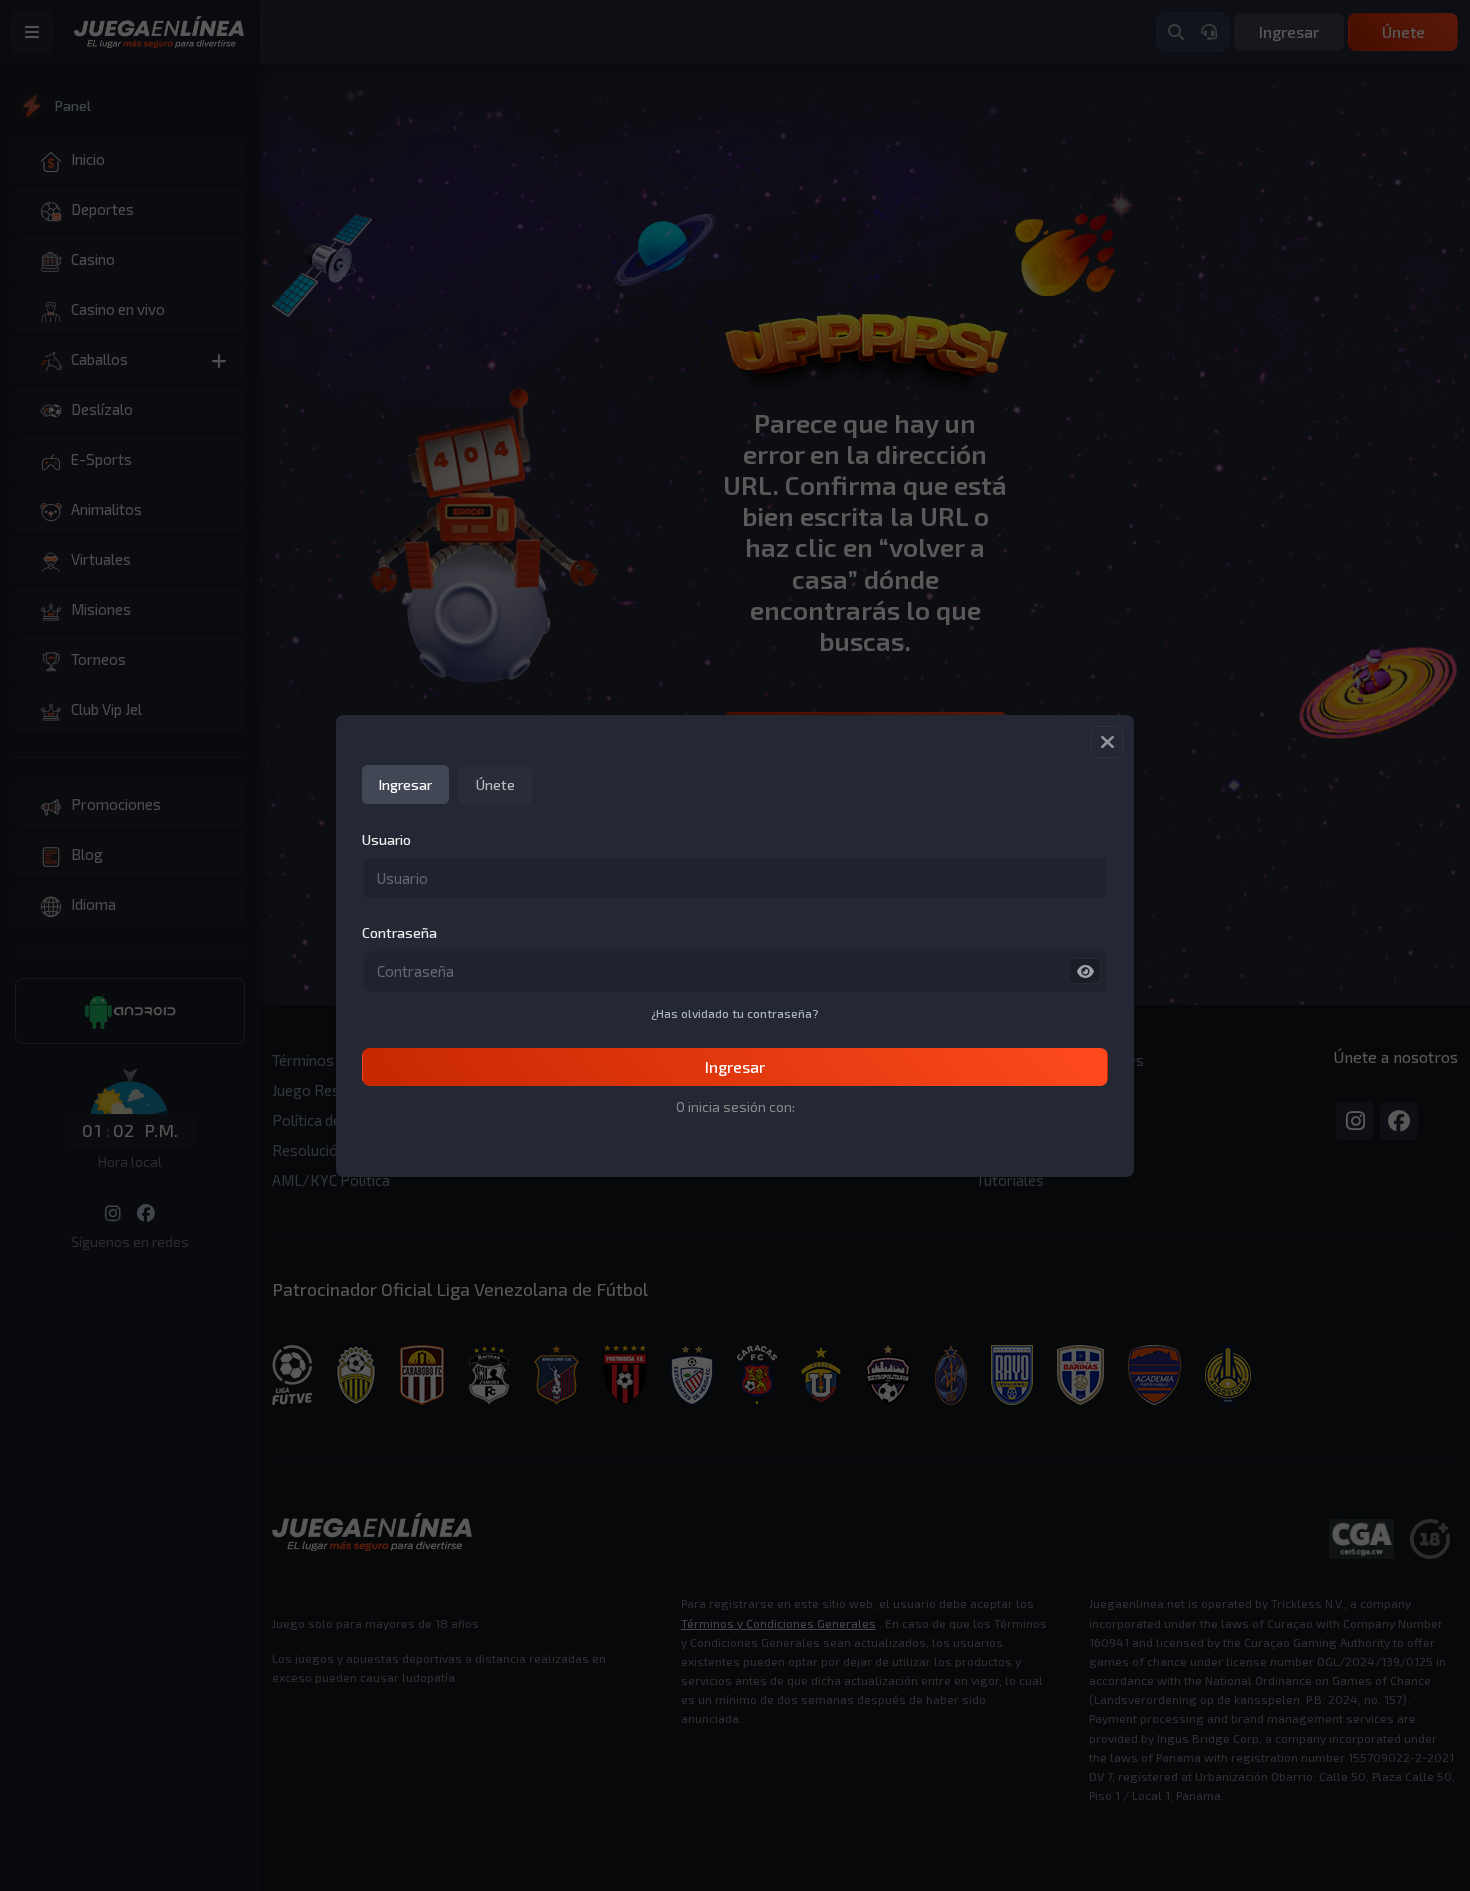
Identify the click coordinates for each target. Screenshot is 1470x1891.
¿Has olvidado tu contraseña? (735, 1013)
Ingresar (735, 1066)
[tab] (405, 784)
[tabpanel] (735, 957)
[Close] (1107, 742)
